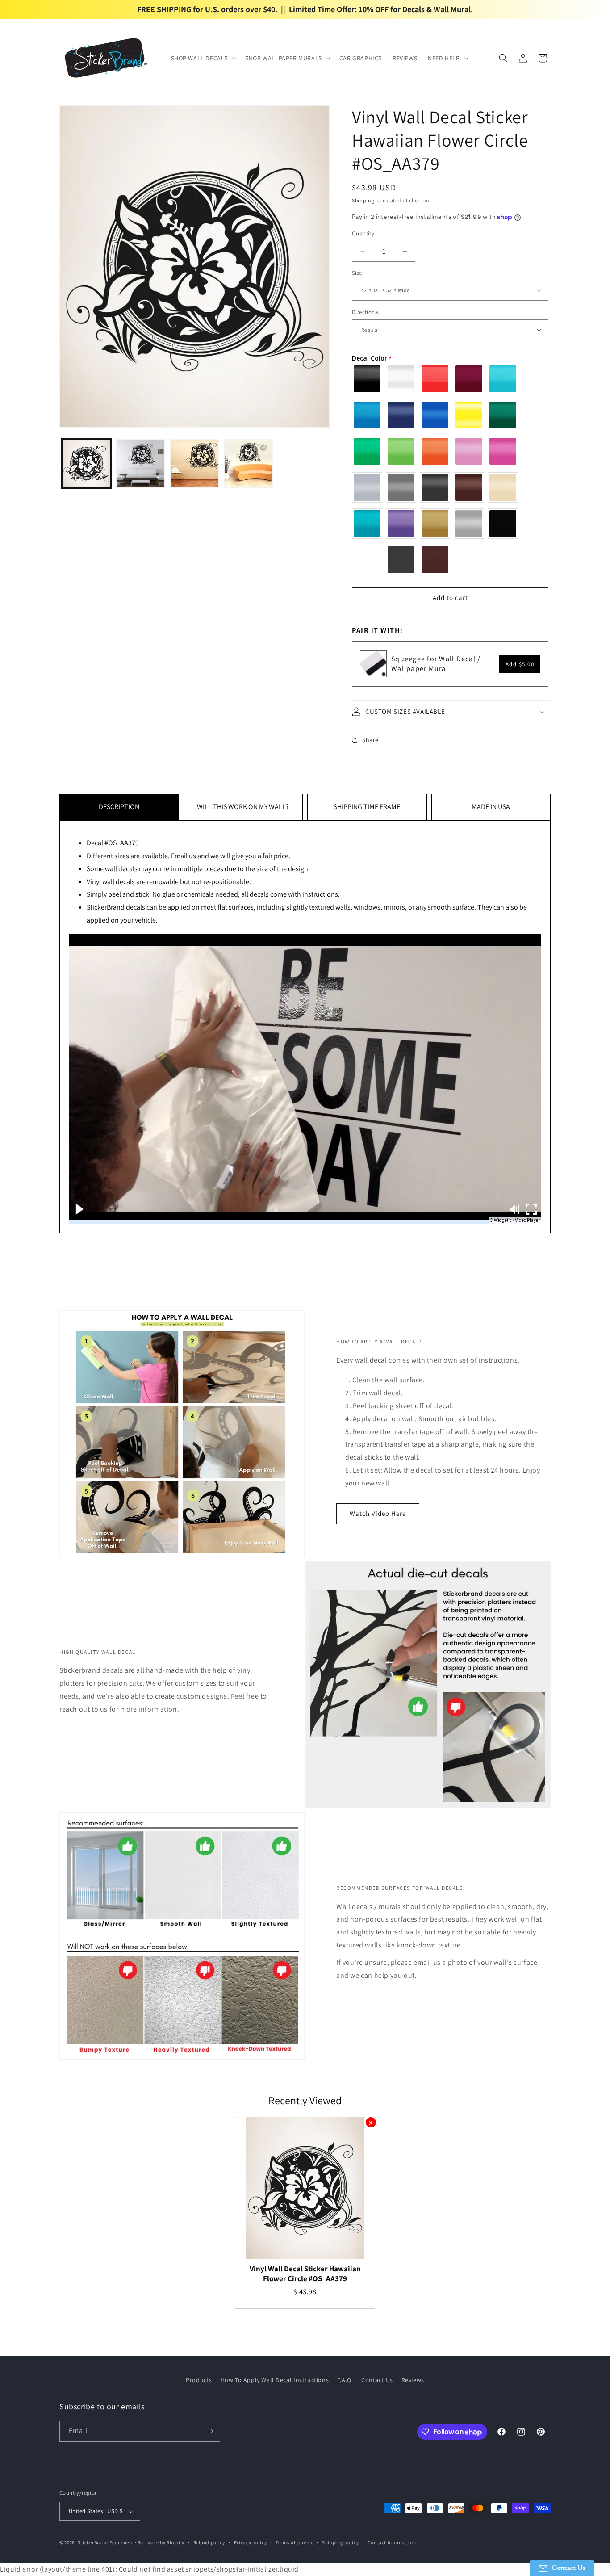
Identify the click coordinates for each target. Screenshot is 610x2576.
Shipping (363, 200)
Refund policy (209, 2542)
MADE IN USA (491, 807)
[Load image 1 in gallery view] (86, 464)
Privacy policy (251, 2542)
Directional (366, 312)
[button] (203, 58)
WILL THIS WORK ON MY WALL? (243, 807)
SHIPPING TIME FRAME (367, 807)
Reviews (413, 2380)
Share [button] (370, 740)
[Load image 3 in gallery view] (194, 464)
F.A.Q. (345, 2380)
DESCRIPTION (119, 807)
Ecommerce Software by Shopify (147, 2542)
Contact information (392, 2542)
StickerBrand (93, 2542)
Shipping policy (341, 2542)
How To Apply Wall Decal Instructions (275, 2380)
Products (199, 2380)
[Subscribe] (210, 2431)
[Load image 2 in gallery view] (140, 464)
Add (520, 664)
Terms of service (294, 2542)
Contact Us (377, 2380)
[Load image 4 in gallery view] (249, 464)
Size (357, 273)
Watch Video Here (378, 1513)
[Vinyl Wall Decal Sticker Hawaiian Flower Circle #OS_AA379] (305, 2188)
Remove (371, 2122)
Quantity (363, 233)
